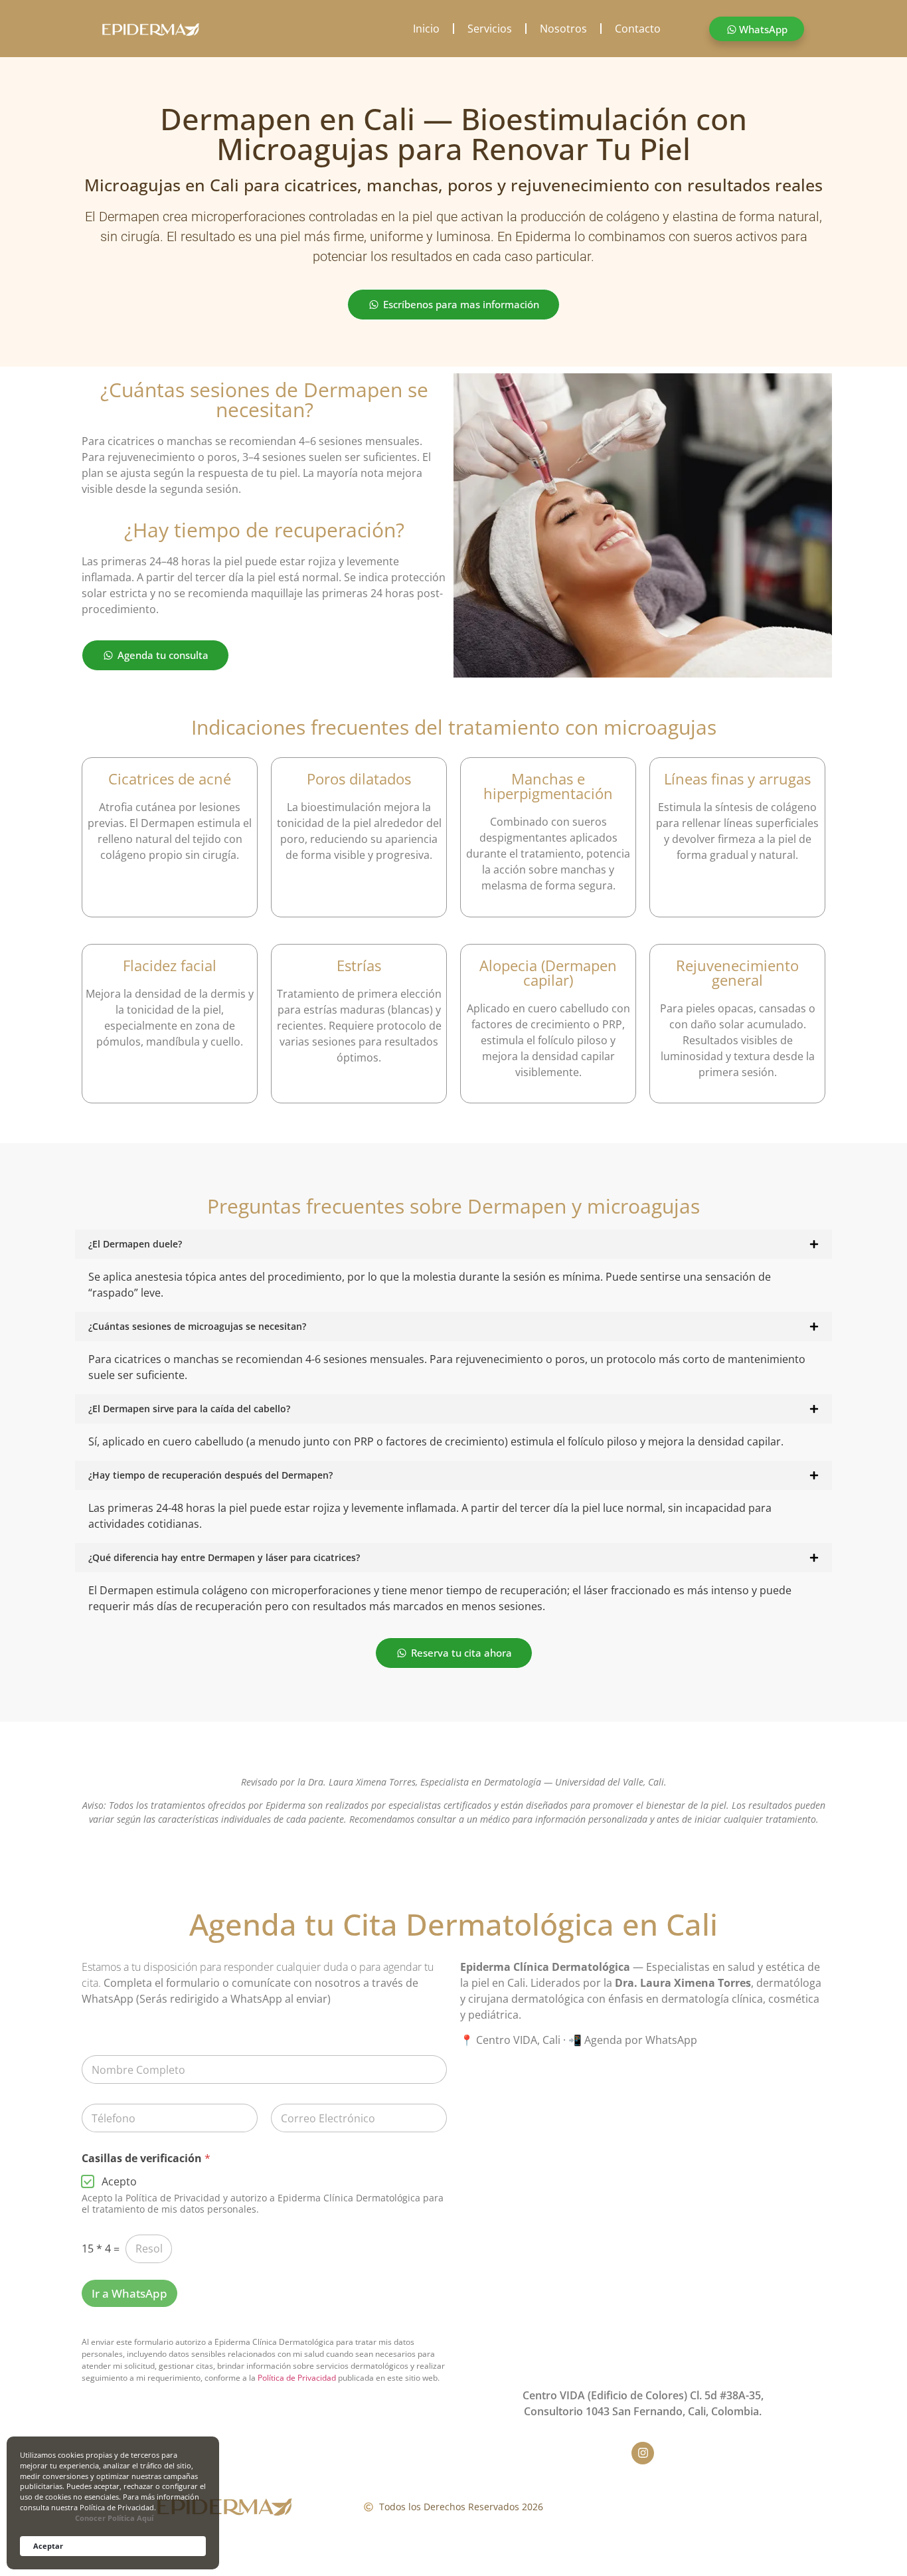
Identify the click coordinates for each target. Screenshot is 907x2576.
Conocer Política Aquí (114, 2518)
